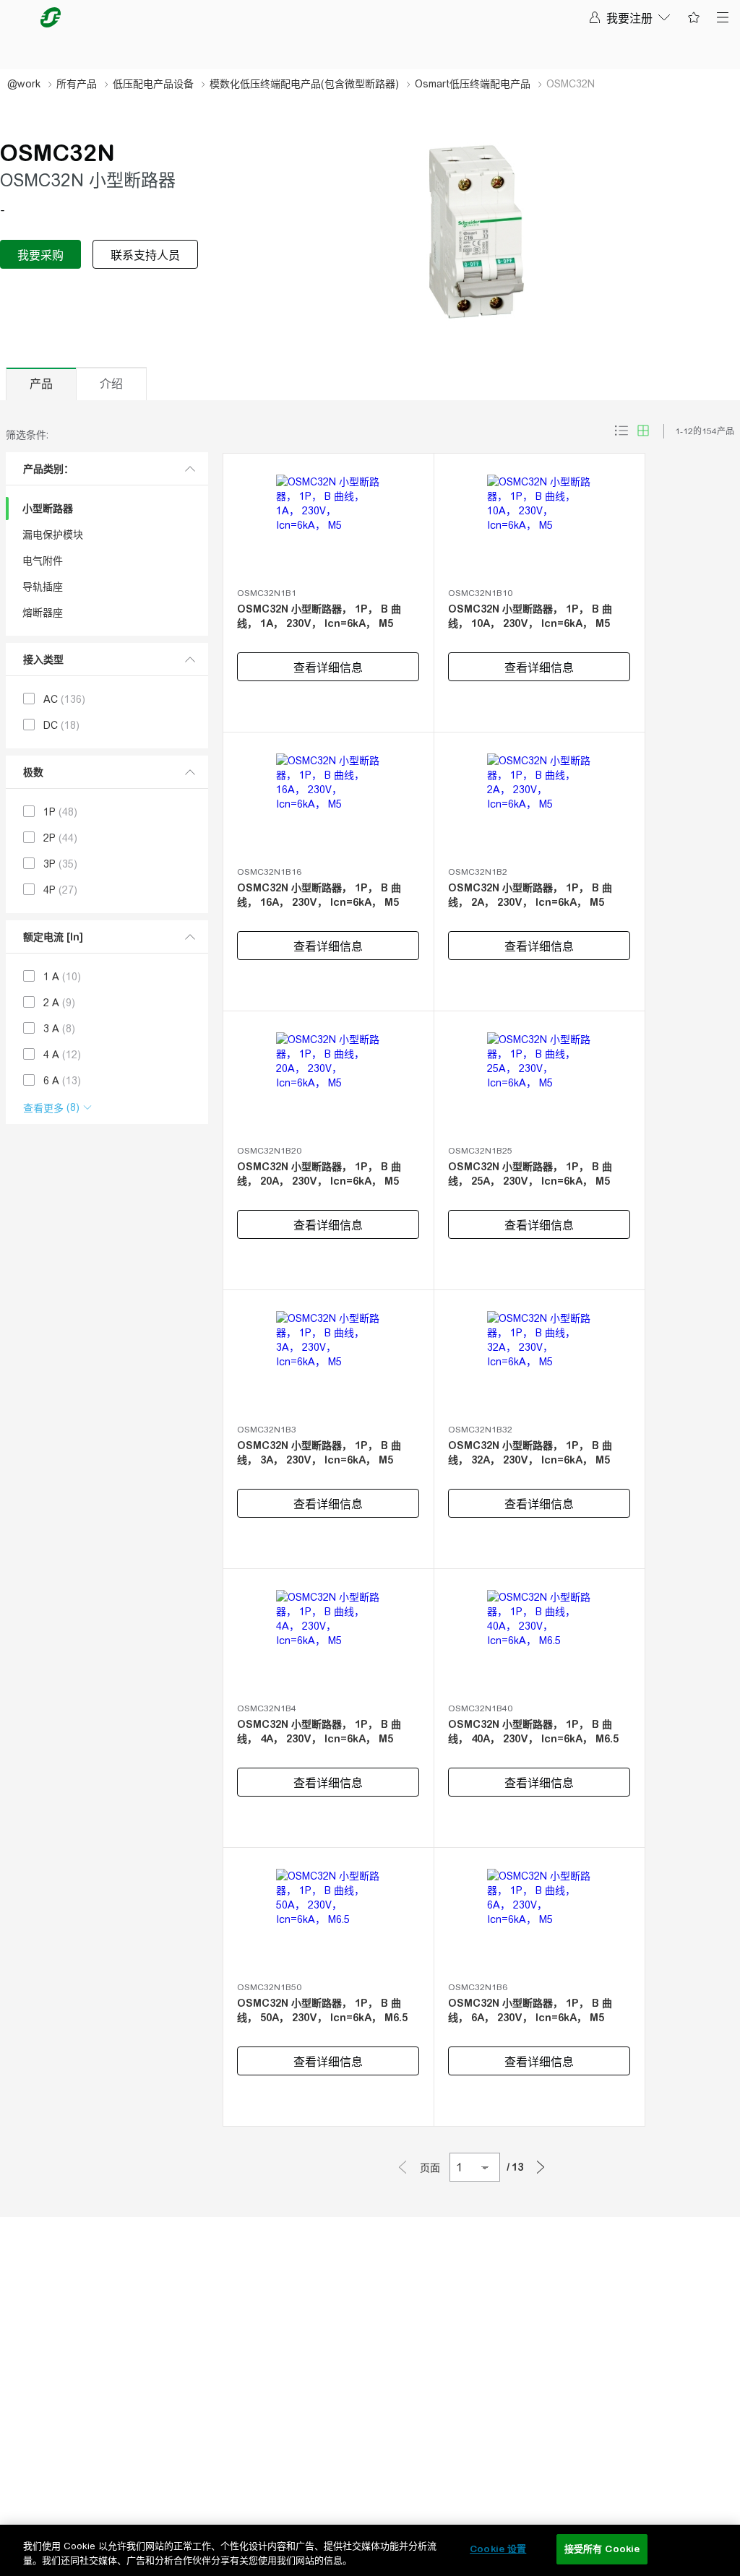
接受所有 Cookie (602, 2549)
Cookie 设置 (498, 2549)
